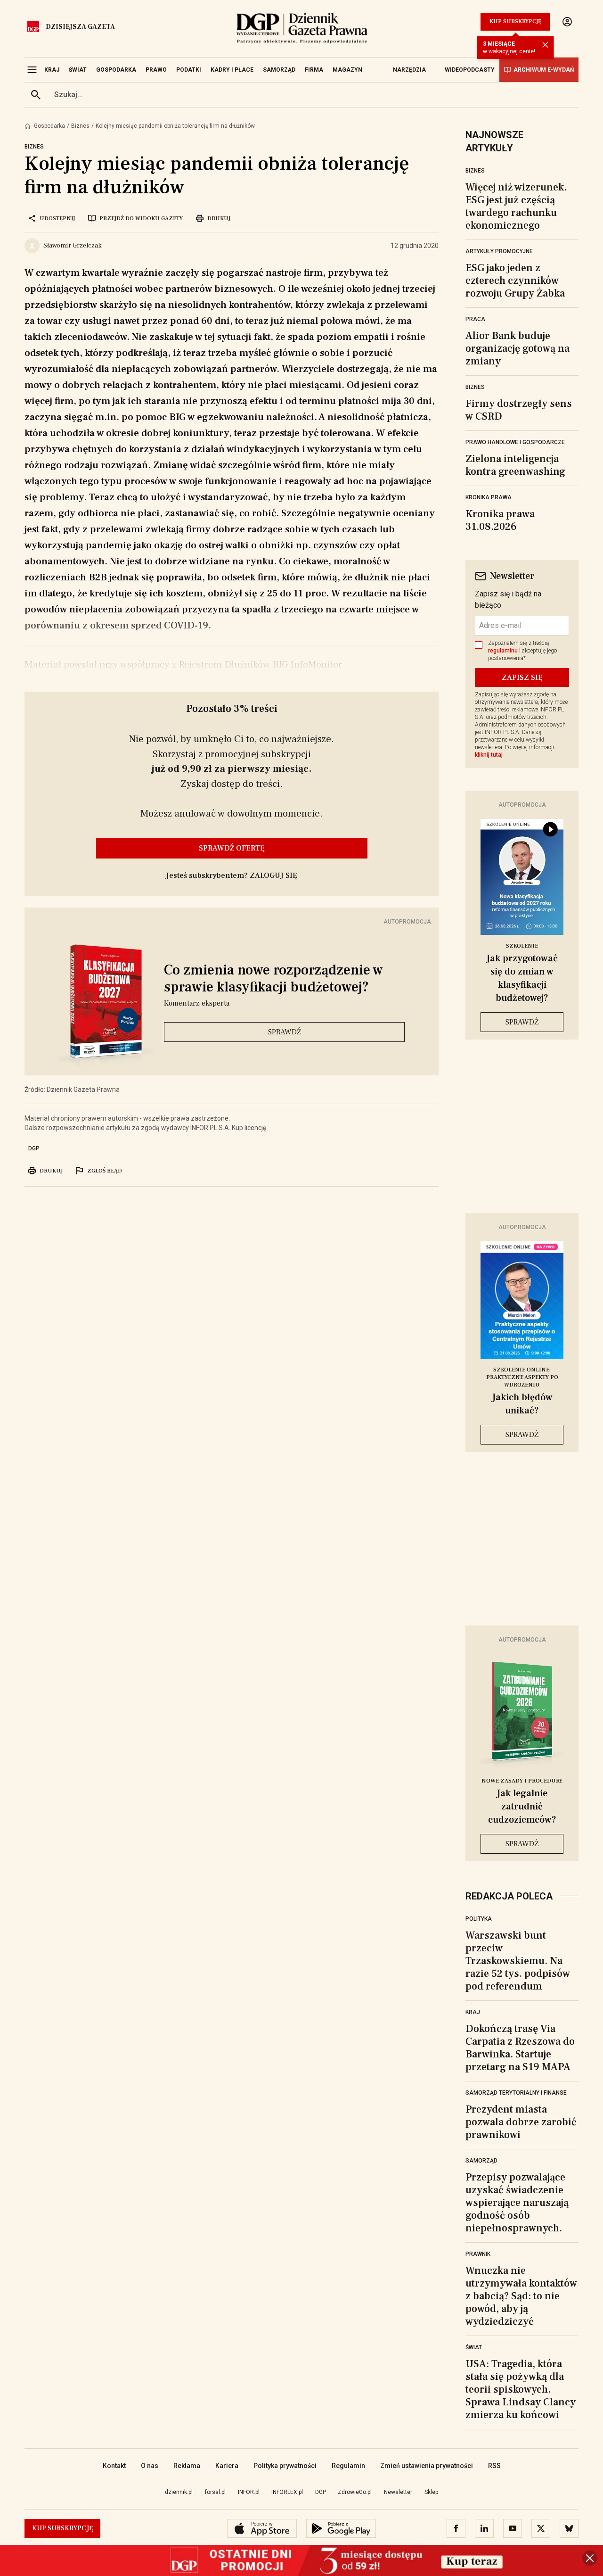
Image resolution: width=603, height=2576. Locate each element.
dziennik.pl (179, 2492)
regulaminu (503, 651)
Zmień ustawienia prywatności (427, 2466)
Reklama (187, 2466)
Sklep (431, 2492)
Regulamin (348, 2466)
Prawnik (478, 2254)
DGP (34, 1148)
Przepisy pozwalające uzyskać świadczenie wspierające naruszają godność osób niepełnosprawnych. (517, 2203)
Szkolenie (522, 946)
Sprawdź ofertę (232, 848)
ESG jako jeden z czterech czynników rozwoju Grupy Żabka (515, 281)
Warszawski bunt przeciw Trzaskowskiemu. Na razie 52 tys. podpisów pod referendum (518, 1961)
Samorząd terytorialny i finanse (516, 2093)
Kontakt (114, 2466)
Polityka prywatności (285, 2466)
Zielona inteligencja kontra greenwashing (515, 465)
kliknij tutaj (489, 755)
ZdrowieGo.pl (355, 2492)
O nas (150, 2466)
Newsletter (398, 2492)
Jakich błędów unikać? (522, 1404)
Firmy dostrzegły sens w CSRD (519, 410)
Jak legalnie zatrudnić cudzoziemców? (522, 1807)
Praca (475, 319)
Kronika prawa (489, 497)
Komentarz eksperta (197, 1003)
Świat (474, 2347)
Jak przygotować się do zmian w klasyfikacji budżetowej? (522, 978)
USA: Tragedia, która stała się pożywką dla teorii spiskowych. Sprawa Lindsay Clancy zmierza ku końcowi (521, 2389)
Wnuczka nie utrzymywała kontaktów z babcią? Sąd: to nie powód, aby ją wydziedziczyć (521, 2296)
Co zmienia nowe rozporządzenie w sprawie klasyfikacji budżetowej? (273, 979)
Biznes (80, 126)
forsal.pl (215, 2492)
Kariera (227, 2466)
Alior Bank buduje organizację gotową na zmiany (517, 348)
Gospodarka (49, 126)
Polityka (479, 1919)
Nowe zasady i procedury (522, 1781)
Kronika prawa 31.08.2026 (500, 520)
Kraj (473, 2012)
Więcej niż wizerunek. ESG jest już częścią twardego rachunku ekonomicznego (516, 206)
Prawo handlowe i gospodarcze (515, 442)
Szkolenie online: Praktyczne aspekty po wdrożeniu (522, 1377)
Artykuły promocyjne (499, 251)
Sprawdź (285, 1032)
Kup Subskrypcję (515, 21)
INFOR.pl (249, 2492)
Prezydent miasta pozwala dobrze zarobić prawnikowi (521, 2122)
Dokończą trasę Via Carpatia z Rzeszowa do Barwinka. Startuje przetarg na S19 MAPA (520, 2048)
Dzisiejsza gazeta (80, 27)
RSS (494, 2466)
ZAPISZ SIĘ (522, 677)
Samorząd (481, 2161)
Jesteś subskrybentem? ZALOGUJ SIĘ (232, 875)
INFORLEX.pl (287, 2492)
